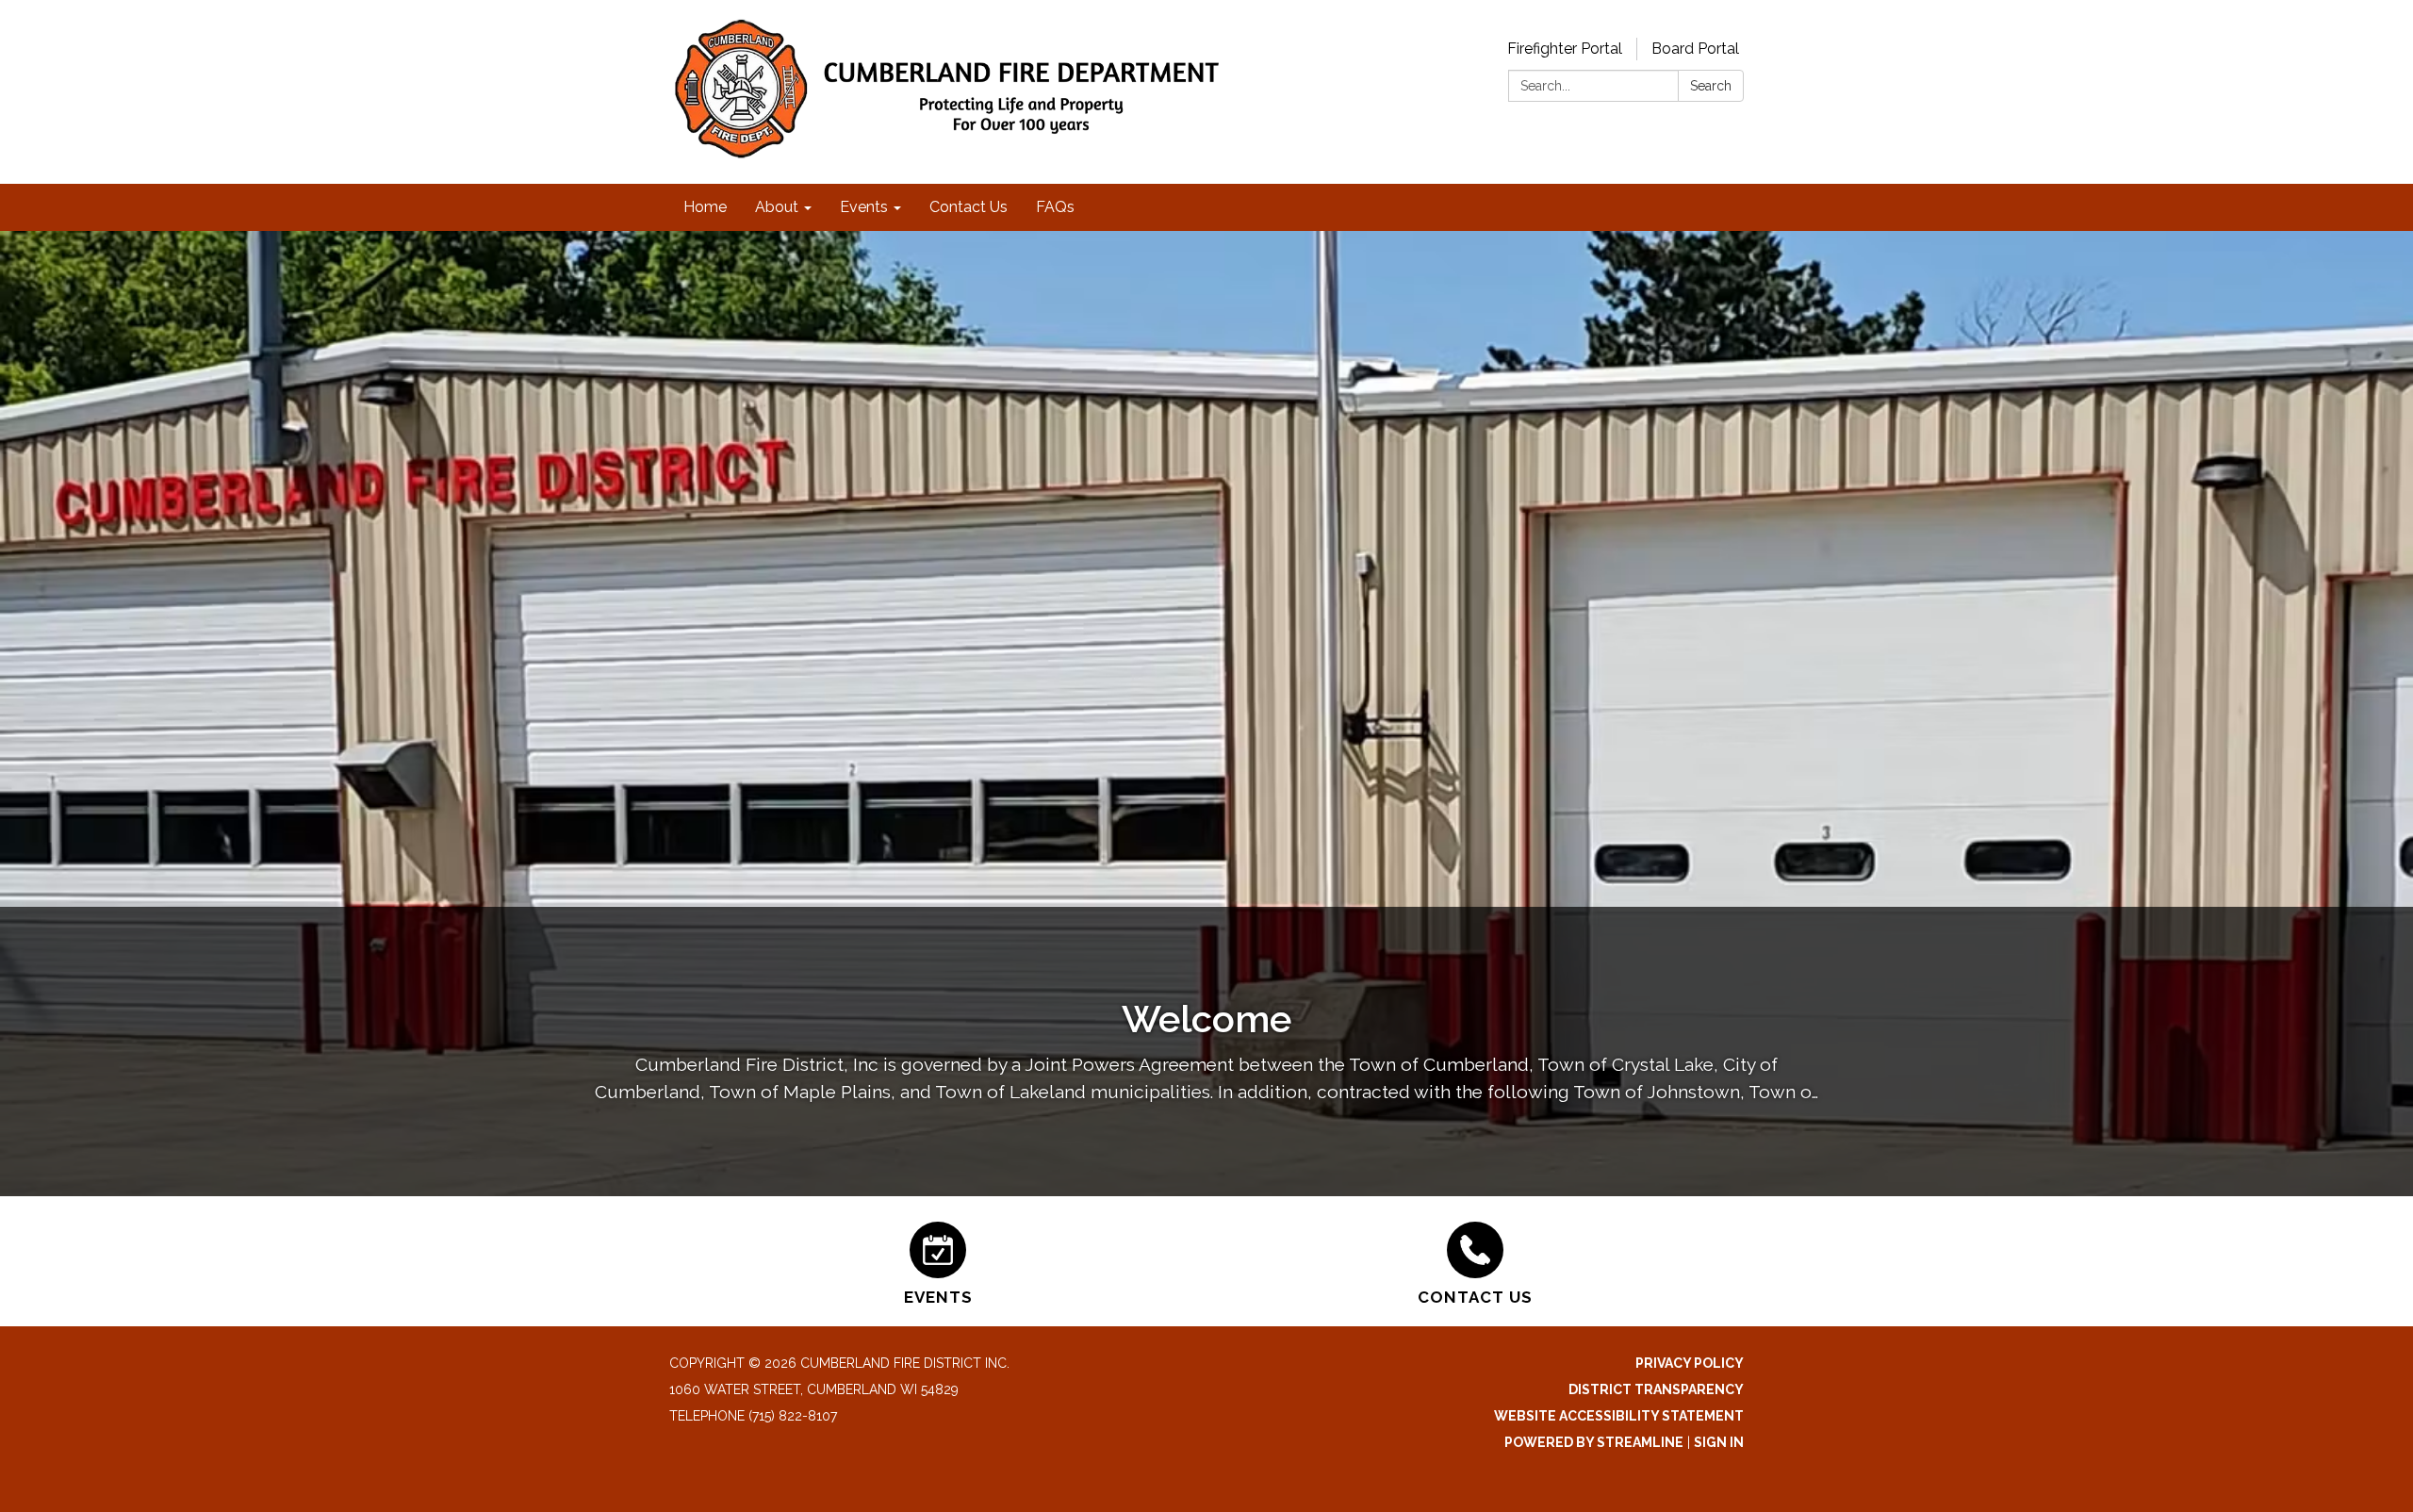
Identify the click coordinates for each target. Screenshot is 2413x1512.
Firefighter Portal (1565, 49)
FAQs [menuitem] (1055, 207)
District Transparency (1656, 1389)
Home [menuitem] (705, 207)
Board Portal (1695, 49)
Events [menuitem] (864, 207)
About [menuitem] (777, 207)
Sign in (1719, 1442)
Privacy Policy (1690, 1363)
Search (1711, 86)
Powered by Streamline (1594, 1442)
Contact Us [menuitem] (968, 207)
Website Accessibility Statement (1619, 1416)
